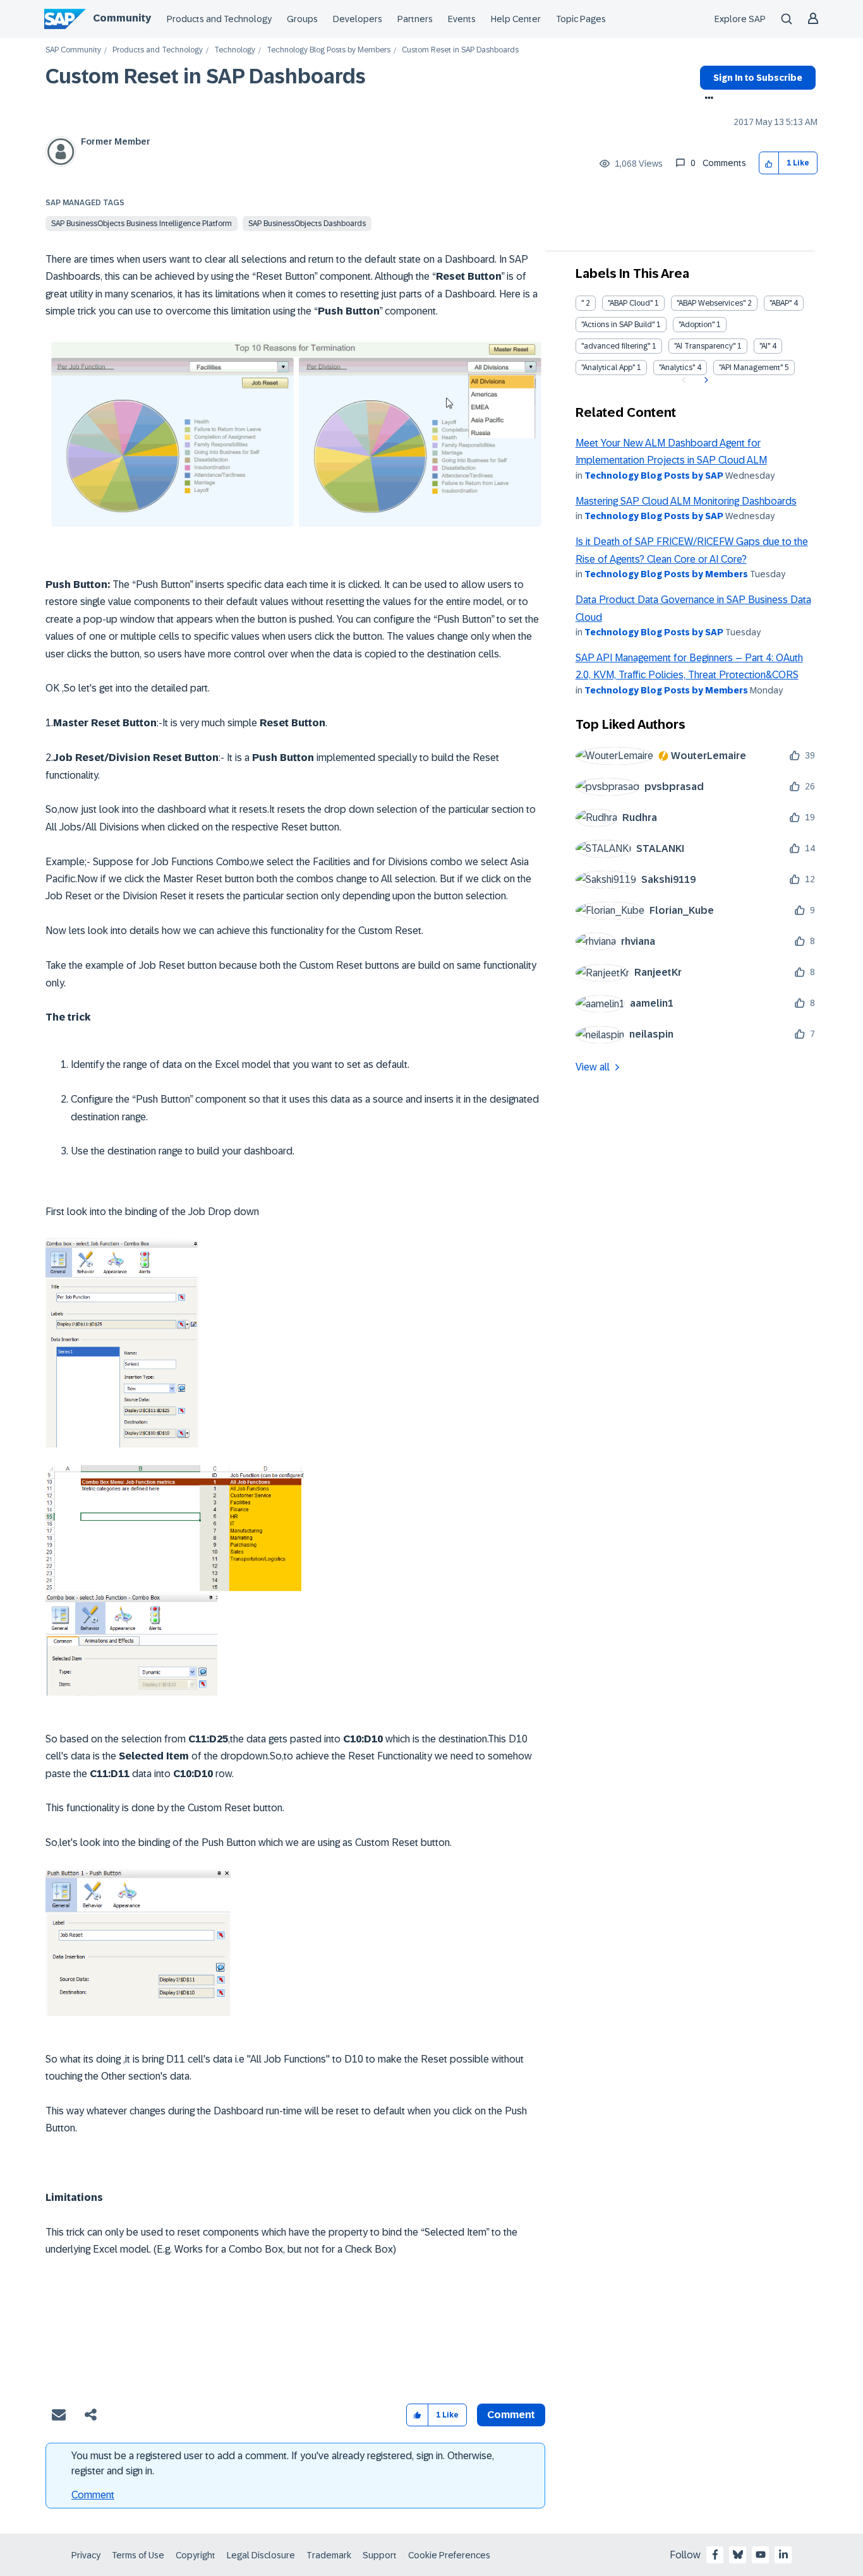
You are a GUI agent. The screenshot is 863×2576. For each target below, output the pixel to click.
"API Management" (751, 368)
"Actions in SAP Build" (618, 325)
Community (122, 18)
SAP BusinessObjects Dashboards (307, 224)
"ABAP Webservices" (711, 303)
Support (380, 2555)
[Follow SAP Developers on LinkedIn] (783, 2555)
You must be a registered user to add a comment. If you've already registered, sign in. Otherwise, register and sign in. (283, 2463)
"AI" (765, 346)
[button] (769, 163)
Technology (235, 50)
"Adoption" (697, 325)
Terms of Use (138, 2555)
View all (593, 1067)
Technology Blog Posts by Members (329, 50)
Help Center (516, 19)
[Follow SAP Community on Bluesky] (738, 2555)
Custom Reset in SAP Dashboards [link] (460, 50)
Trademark (329, 2555)
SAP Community (73, 50)
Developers (358, 19)
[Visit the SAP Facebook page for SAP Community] (715, 2555)
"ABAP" (781, 303)
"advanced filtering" (616, 346)
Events (462, 19)
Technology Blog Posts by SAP (654, 476)
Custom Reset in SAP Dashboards (206, 76)
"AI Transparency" (705, 346)
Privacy (86, 2555)
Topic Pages (581, 19)
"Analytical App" (608, 368)
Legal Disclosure (261, 2555)
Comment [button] (511, 2415)
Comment (93, 2495)
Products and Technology (219, 19)
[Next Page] (705, 380)
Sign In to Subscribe (758, 78)
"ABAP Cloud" (630, 303)
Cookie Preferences (449, 2555)
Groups (302, 19)
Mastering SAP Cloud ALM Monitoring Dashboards (686, 501)
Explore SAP (740, 19)
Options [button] (707, 99)
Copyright (196, 2555)
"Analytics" (677, 368)
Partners (415, 19)
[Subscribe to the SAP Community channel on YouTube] (761, 2555)
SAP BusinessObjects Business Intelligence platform (142, 224)
